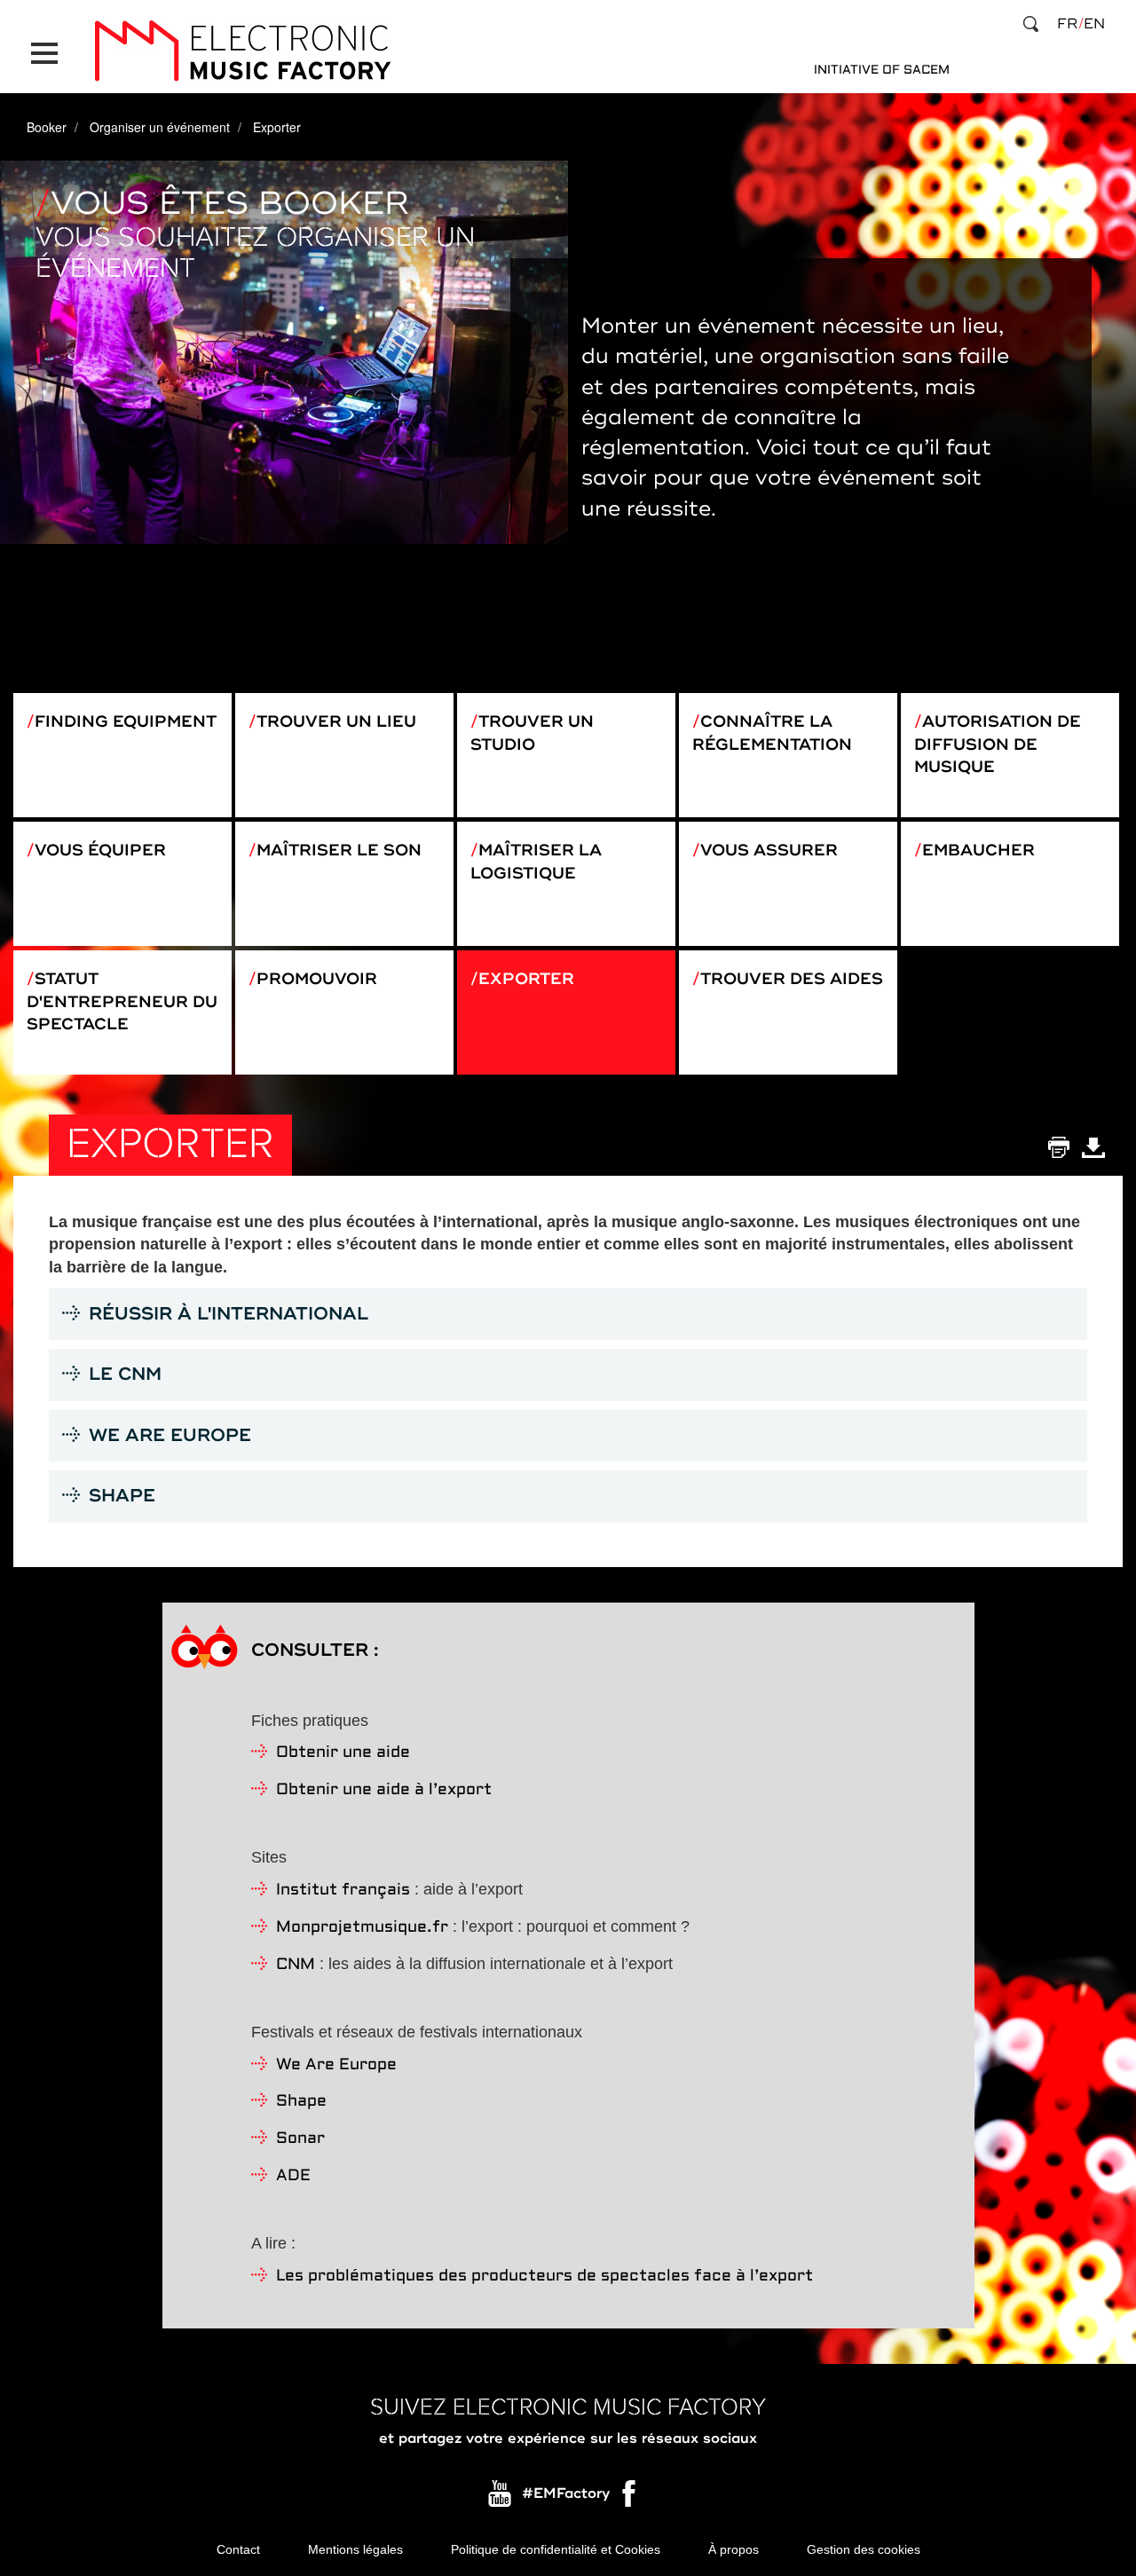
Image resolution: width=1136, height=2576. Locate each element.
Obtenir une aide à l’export (384, 1790)
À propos (734, 2549)
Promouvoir (317, 979)
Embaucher (978, 850)
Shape (301, 2102)
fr (1067, 24)
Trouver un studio (532, 733)
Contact (238, 2549)
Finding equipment (126, 721)
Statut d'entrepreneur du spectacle (122, 1001)
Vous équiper (100, 850)
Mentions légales (355, 2549)
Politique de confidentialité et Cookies (556, 2549)
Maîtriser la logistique (536, 862)
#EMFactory (566, 2493)
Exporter (526, 979)
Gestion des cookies (864, 2549)
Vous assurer (769, 850)
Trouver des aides (792, 979)
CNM (296, 1965)
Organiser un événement (160, 127)
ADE (293, 2176)
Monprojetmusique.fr (362, 1928)
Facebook (630, 2498)
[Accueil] (242, 51)
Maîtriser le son (339, 850)
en (1094, 24)
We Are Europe (336, 2065)
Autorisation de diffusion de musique (998, 744)
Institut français (343, 1891)
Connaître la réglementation (772, 733)
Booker (47, 127)
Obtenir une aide (343, 1753)
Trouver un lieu (336, 721)
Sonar (300, 2139)
